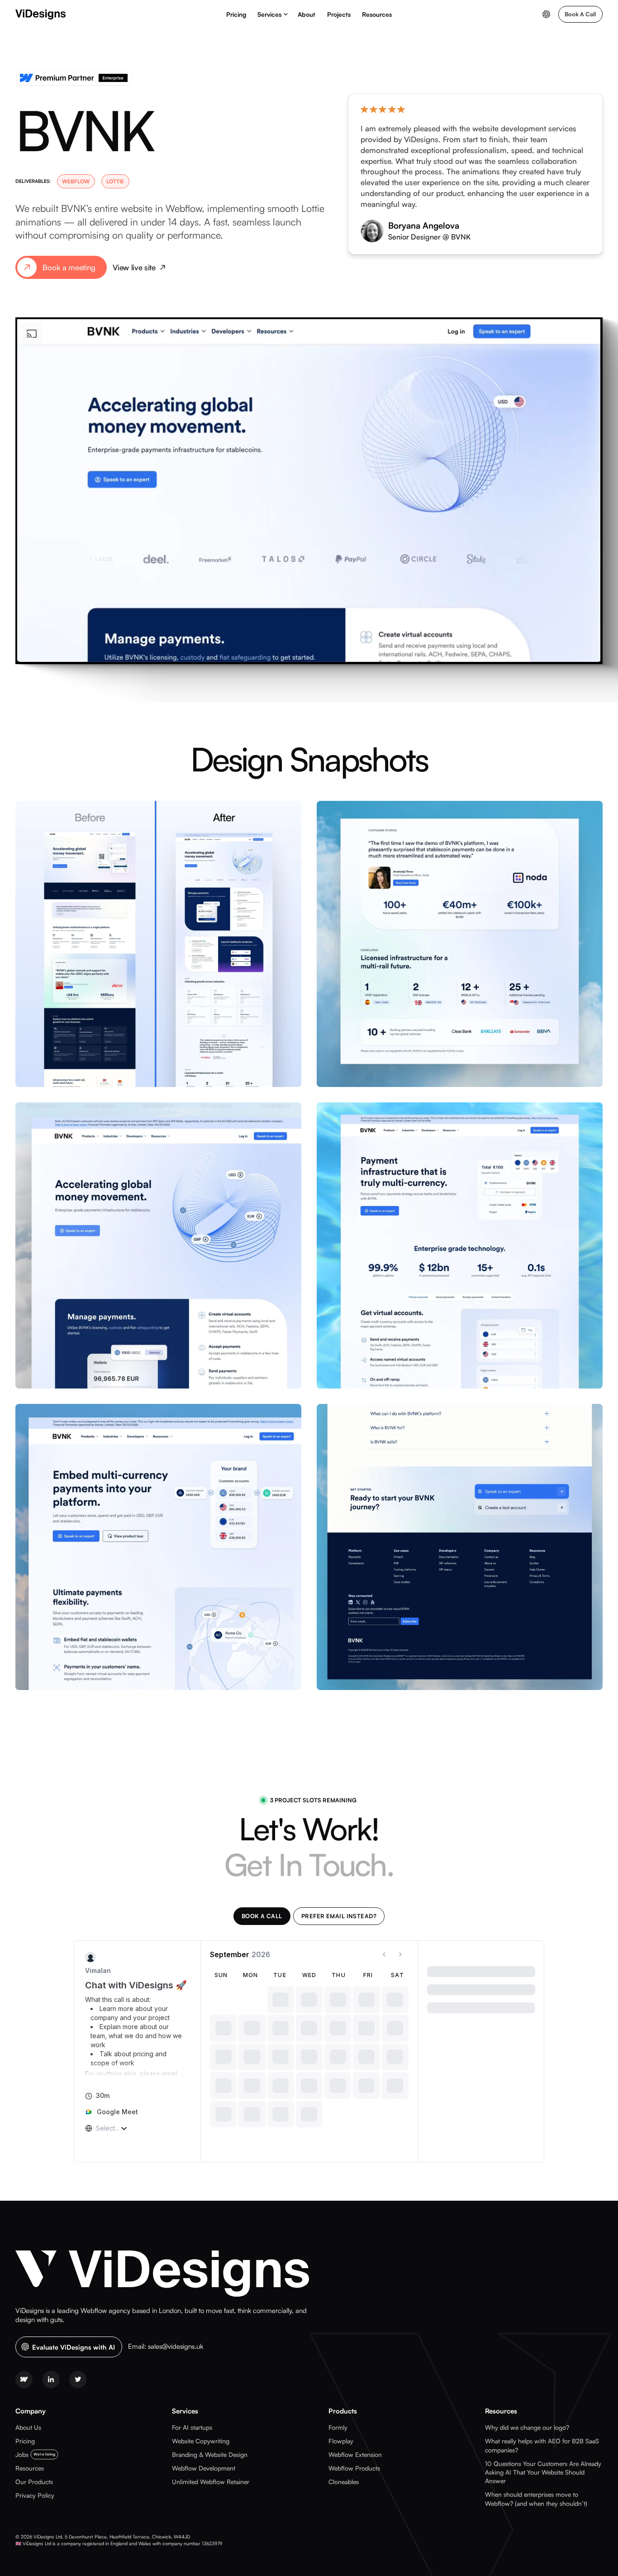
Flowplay (341, 2441)
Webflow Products (354, 2468)
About (307, 14)
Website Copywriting (201, 2441)
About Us (28, 2427)
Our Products (34, 2482)
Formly (338, 2427)
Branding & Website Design (210, 2454)
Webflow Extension (355, 2454)
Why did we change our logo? (527, 2427)
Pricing (236, 14)
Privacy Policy (35, 2495)
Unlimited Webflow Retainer (211, 2482)
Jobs (22, 2454)
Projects (339, 14)
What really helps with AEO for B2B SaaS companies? (542, 2445)
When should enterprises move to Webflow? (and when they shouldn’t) (536, 2499)
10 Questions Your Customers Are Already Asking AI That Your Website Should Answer (543, 2472)
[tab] (262, 1916)
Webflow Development (204, 2468)
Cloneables (344, 2482)
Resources (377, 14)
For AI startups (192, 2427)
